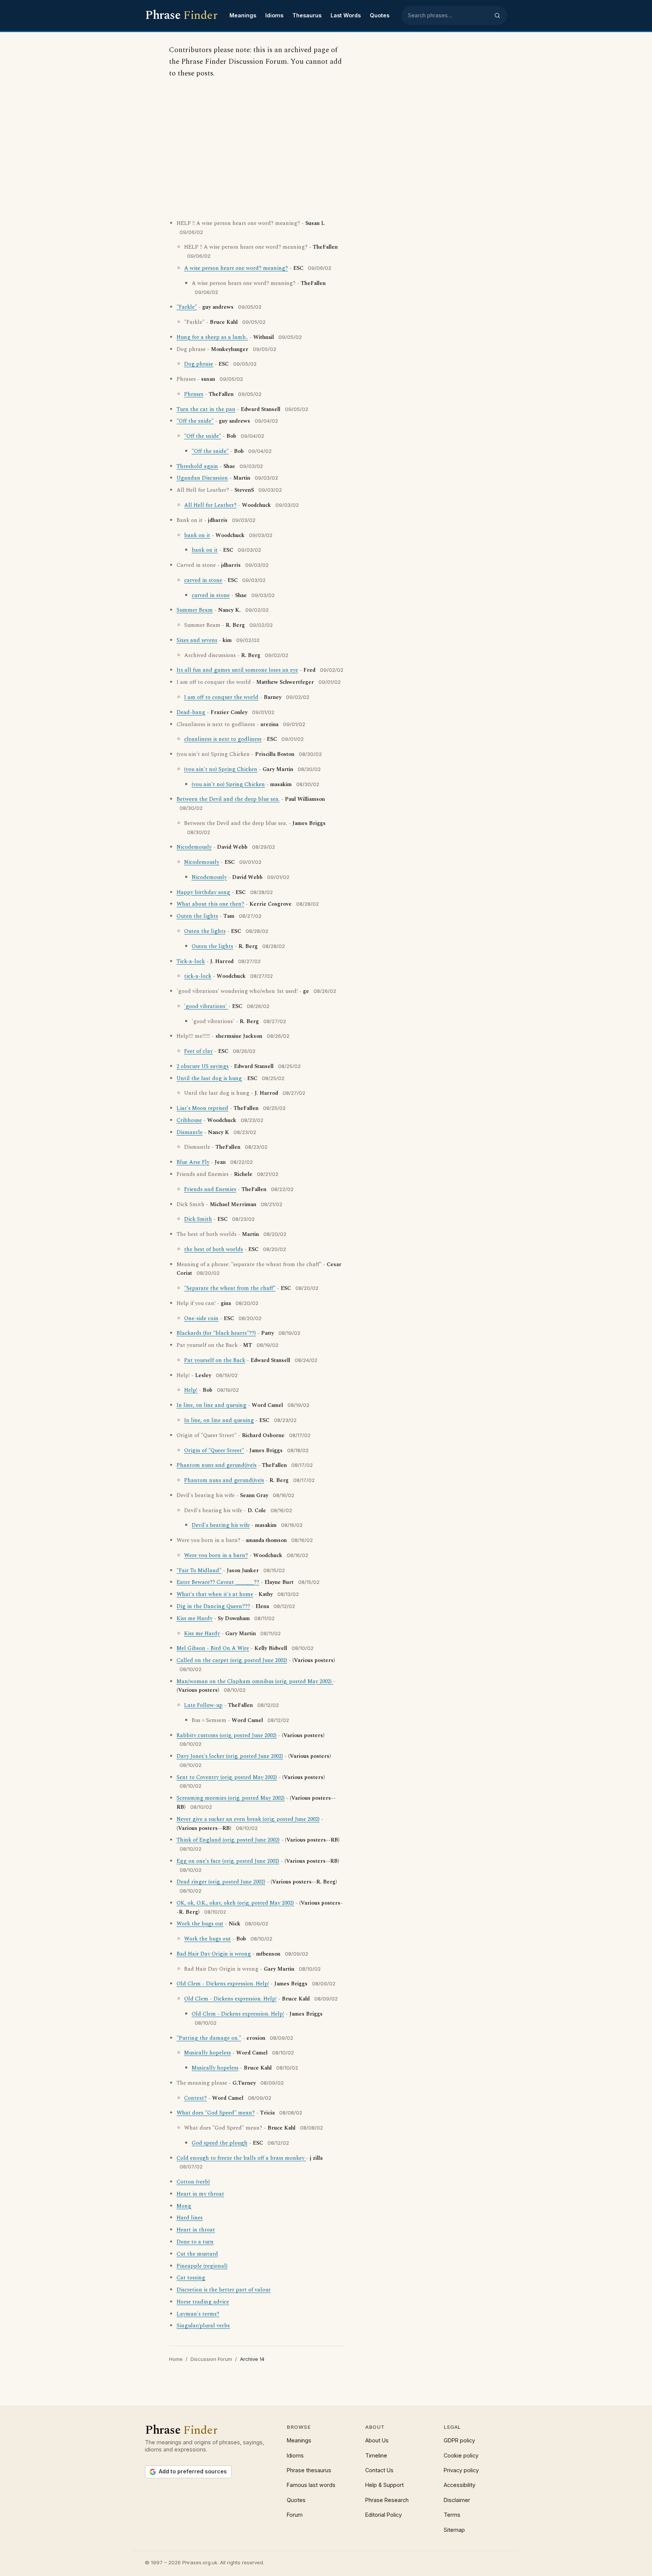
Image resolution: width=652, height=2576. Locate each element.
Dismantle (190, 1133)
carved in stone (203, 580)
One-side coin (201, 1319)
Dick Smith (198, 1219)
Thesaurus (307, 15)
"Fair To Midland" (199, 1571)
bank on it (197, 536)
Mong (184, 2206)
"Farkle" (187, 307)
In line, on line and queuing (211, 1405)
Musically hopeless (208, 2053)
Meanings (243, 15)
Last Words (346, 15)
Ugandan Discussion (202, 478)
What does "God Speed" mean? (216, 2113)
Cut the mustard (197, 2254)
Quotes (380, 15)
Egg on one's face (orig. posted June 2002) (228, 1861)
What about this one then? (210, 904)
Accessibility (460, 2485)
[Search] (497, 15)
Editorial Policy (384, 2515)
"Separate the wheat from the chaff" (230, 1288)
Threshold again (197, 466)
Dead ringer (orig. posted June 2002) (221, 1882)
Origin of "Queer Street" (214, 1451)
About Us (377, 2440)
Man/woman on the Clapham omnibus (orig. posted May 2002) (255, 1682)
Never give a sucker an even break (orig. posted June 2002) (248, 1819)
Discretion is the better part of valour (224, 2290)
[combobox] (449, 15)
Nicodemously (194, 847)
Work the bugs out (200, 1924)
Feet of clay (198, 1051)
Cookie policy (461, 2455)
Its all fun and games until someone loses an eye (237, 670)
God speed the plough (220, 2143)
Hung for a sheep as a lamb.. (212, 337)
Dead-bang (191, 712)
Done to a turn (195, 2242)
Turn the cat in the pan (206, 409)
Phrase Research (387, 2500)
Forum (295, 2515)
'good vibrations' (206, 1006)
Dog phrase (199, 364)
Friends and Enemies (210, 1190)
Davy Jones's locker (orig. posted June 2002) (230, 1756)
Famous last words (311, 2485)
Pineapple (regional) (202, 2266)
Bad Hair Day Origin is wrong (214, 1954)
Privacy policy (461, 2470)
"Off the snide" (195, 421)
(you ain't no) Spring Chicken (221, 769)
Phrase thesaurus (309, 2470)
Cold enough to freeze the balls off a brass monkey (241, 2158)
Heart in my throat (200, 2194)
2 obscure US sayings (203, 1066)
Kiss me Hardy (195, 1619)
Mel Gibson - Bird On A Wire (213, 1648)
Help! (191, 1390)
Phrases (194, 394)
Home (176, 2359)
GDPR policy (459, 2440)
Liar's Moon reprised (202, 1108)
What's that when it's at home (215, 1594)
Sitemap (454, 2530)
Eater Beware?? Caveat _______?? (218, 1582)
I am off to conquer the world (221, 697)
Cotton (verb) (193, 2182)
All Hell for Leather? (210, 505)
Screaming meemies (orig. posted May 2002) (231, 1798)
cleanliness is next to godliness (223, 739)
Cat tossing (191, 2278)
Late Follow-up (203, 1705)
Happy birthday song (203, 893)
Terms (452, 2515)
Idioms (274, 15)
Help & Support (384, 2485)
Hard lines (190, 2218)
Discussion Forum (211, 2359)
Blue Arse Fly (193, 1162)
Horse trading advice (203, 2302)
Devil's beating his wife (221, 1525)
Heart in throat (196, 2230)
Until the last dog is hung (209, 1079)
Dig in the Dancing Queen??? (213, 1607)
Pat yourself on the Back (215, 1360)
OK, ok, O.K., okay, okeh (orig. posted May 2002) (235, 1903)
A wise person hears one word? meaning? (236, 268)
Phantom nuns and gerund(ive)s (217, 1465)
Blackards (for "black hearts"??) (216, 1333)
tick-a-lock (198, 976)
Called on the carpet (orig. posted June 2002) (232, 1660)
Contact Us (379, 2470)
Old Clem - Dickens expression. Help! (223, 1984)
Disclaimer (457, 2500)
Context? (195, 2098)
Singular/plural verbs (203, 2326)
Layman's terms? (198, 2314)
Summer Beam (195, 610)
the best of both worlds (214, 1250)
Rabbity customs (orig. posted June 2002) (227, 1736)
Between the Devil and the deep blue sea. (228, 799)
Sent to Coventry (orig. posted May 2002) (227, 1777)
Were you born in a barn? (216, 1556)
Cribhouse (189, 1120)
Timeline (376, 2455)
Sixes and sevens (197, 640)
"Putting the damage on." (209, 2038)
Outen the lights (197, 916)
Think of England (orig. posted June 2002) (228, 1840)
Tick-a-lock (191, 962)
